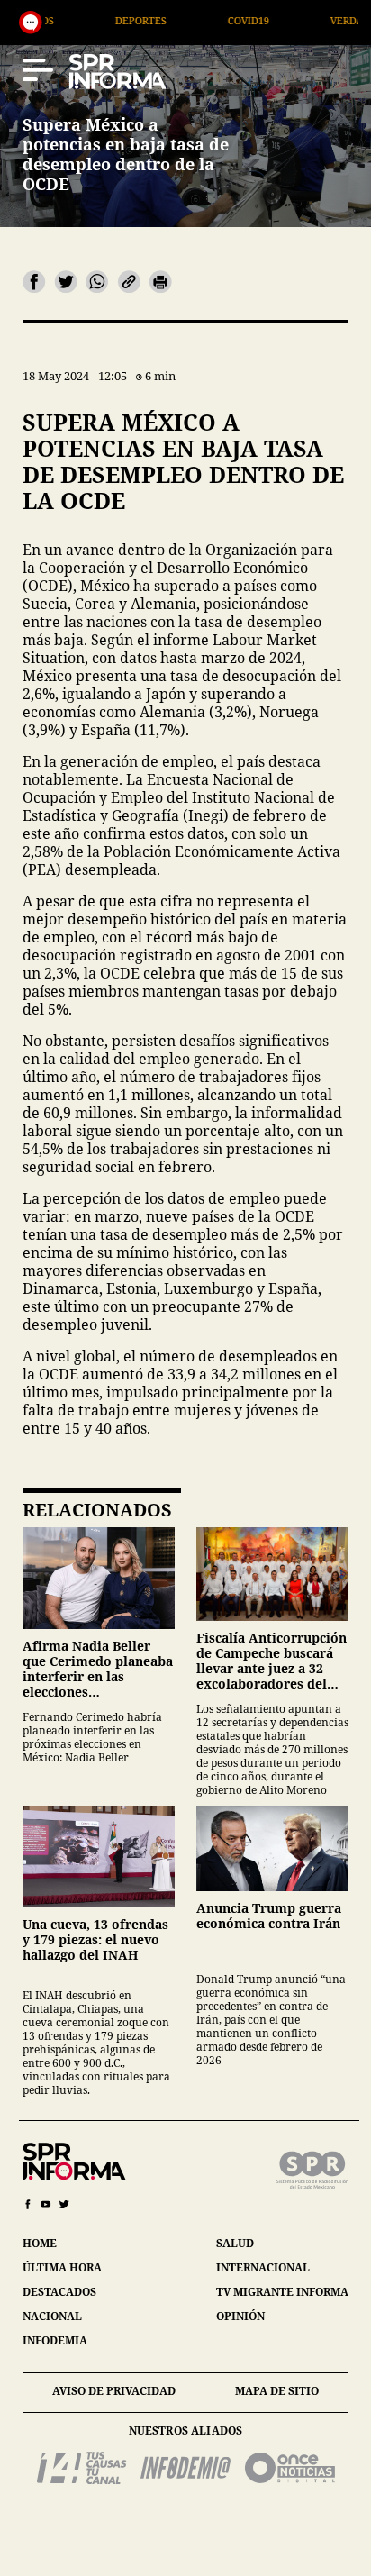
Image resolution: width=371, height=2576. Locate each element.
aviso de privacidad (114, 2391)
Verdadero (298, 20)
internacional (263, 2267)
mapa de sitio (277, 2391)
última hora (62, 2267)
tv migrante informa (282, 2292)
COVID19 (185, 20)
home (40, 2243)
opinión (240, 2316)
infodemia (55, 2340)
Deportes (78, 20)
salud (235, 2243)
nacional (52, 2316)
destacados (59, 2292)
